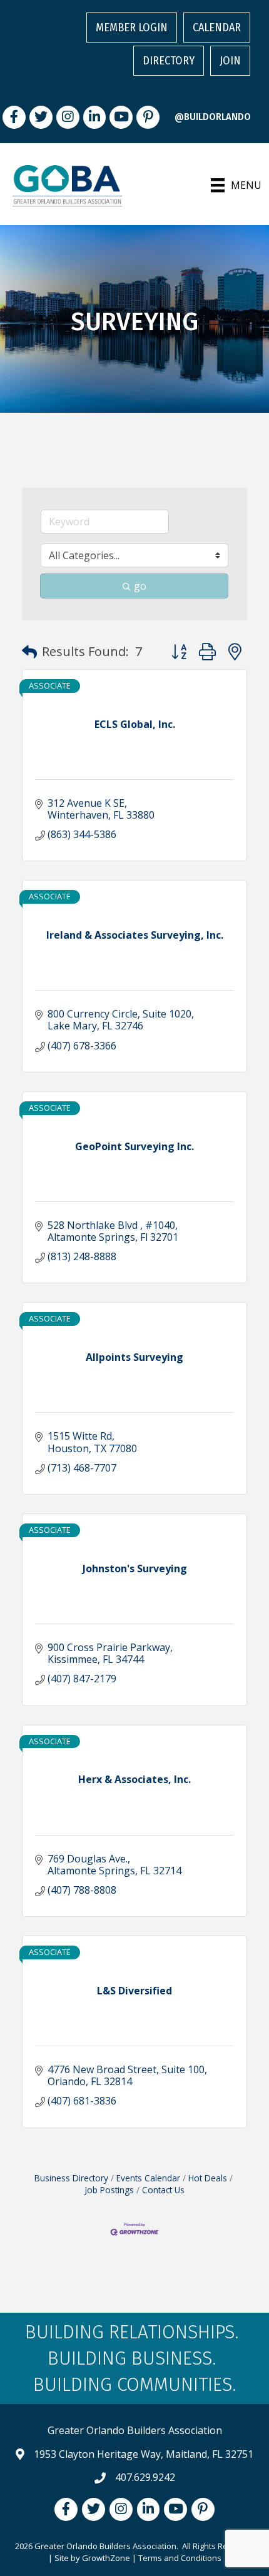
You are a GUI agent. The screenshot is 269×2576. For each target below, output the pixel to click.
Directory (169, 61)
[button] (29, 652)
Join (230, 61)
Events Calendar (148, 2178)
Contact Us (163, 2190)
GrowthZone (106, 2558)
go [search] (140, 586)
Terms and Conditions (180, 2558)
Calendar (217, 28)
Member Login (132, 28)
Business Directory (71, 2178)
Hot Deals (208, 2178)
